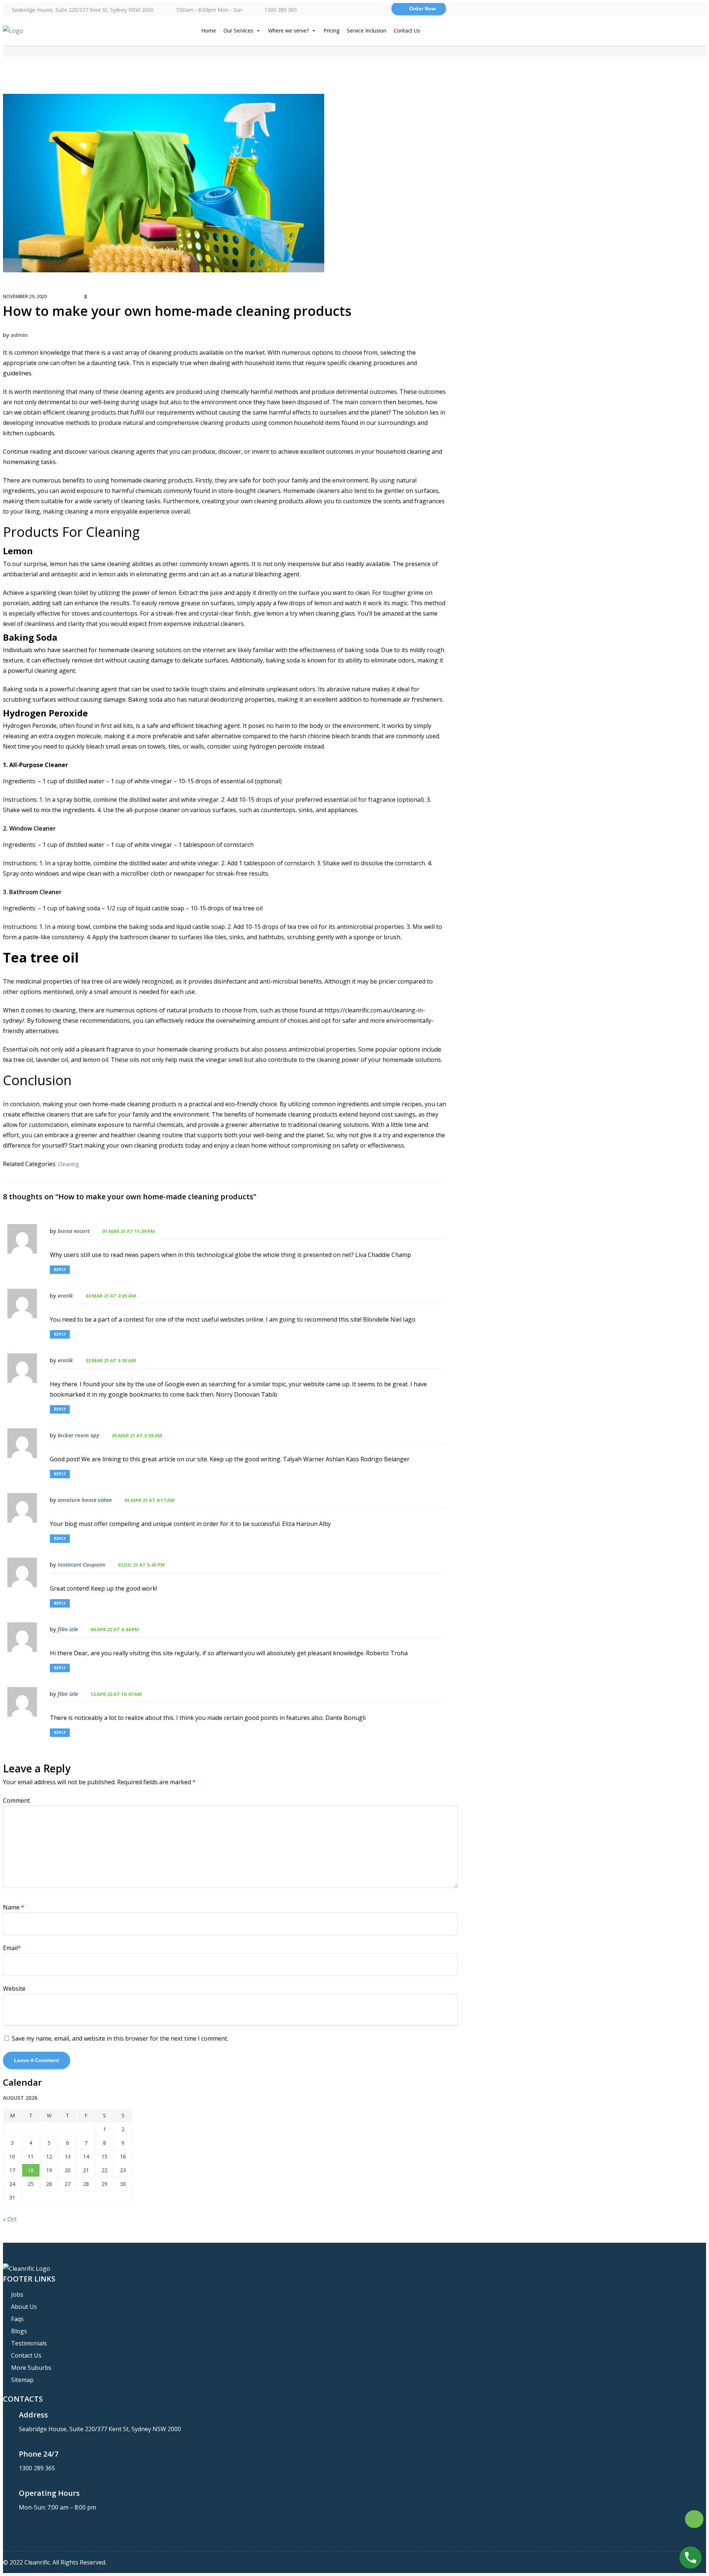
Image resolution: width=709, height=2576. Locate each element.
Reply (60, 1270)
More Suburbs (31, 2368)
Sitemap (22, 2380)
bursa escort (74, 1231)
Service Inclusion (367, 30)
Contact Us (407, 30)
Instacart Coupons (81, 1564)
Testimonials (29, 2343)
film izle (68, 1629)
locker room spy (78, 1435)
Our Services (238, 30)
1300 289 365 (281, 10)
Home (209, 30)
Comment (16, 1800)
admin (19, 335)
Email (12, 1948)
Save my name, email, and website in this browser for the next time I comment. (120, 2038)
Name (14, 1907)
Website (14, 1989)
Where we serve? (288, 30)
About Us (24, 2307)
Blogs (19, 2331)
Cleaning (68, 1164)
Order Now (422, 8)
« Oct (10, 2219)
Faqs (17, 2319)
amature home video (85, 1500)
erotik (65, 1295)
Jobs (17, 2294)
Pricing (331, 30)
